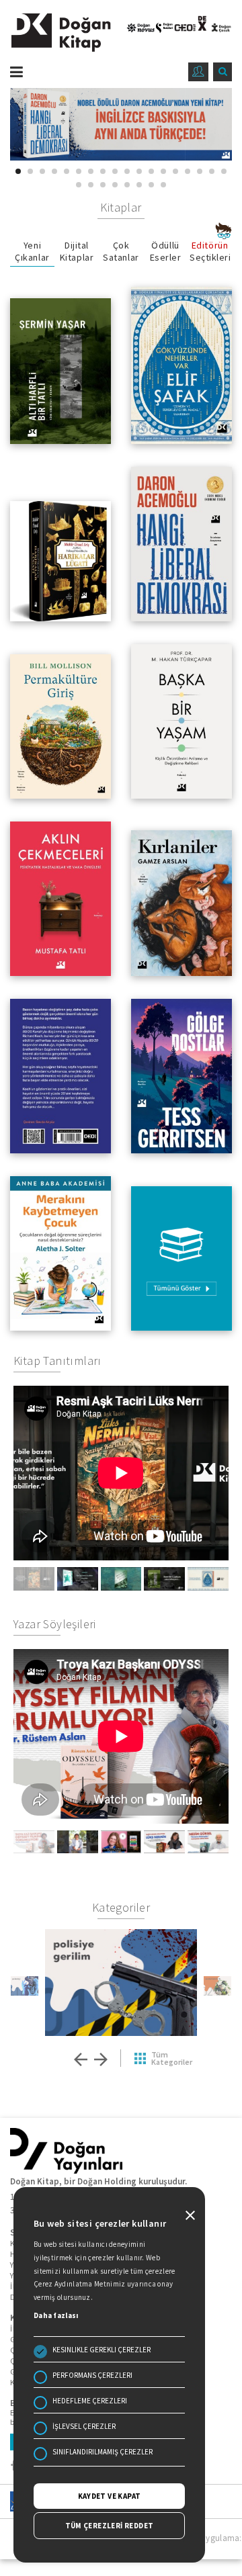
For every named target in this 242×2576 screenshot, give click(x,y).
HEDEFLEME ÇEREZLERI (90, 2401)
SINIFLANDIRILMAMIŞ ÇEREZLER (103, 2452)
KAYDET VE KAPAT (110, 2496)
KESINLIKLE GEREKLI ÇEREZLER (102, 2350)
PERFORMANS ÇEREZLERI (92, 2375)
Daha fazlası (56, 2315)
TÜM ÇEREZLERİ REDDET (110, 2526)
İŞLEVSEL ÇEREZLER (84, 2426)
